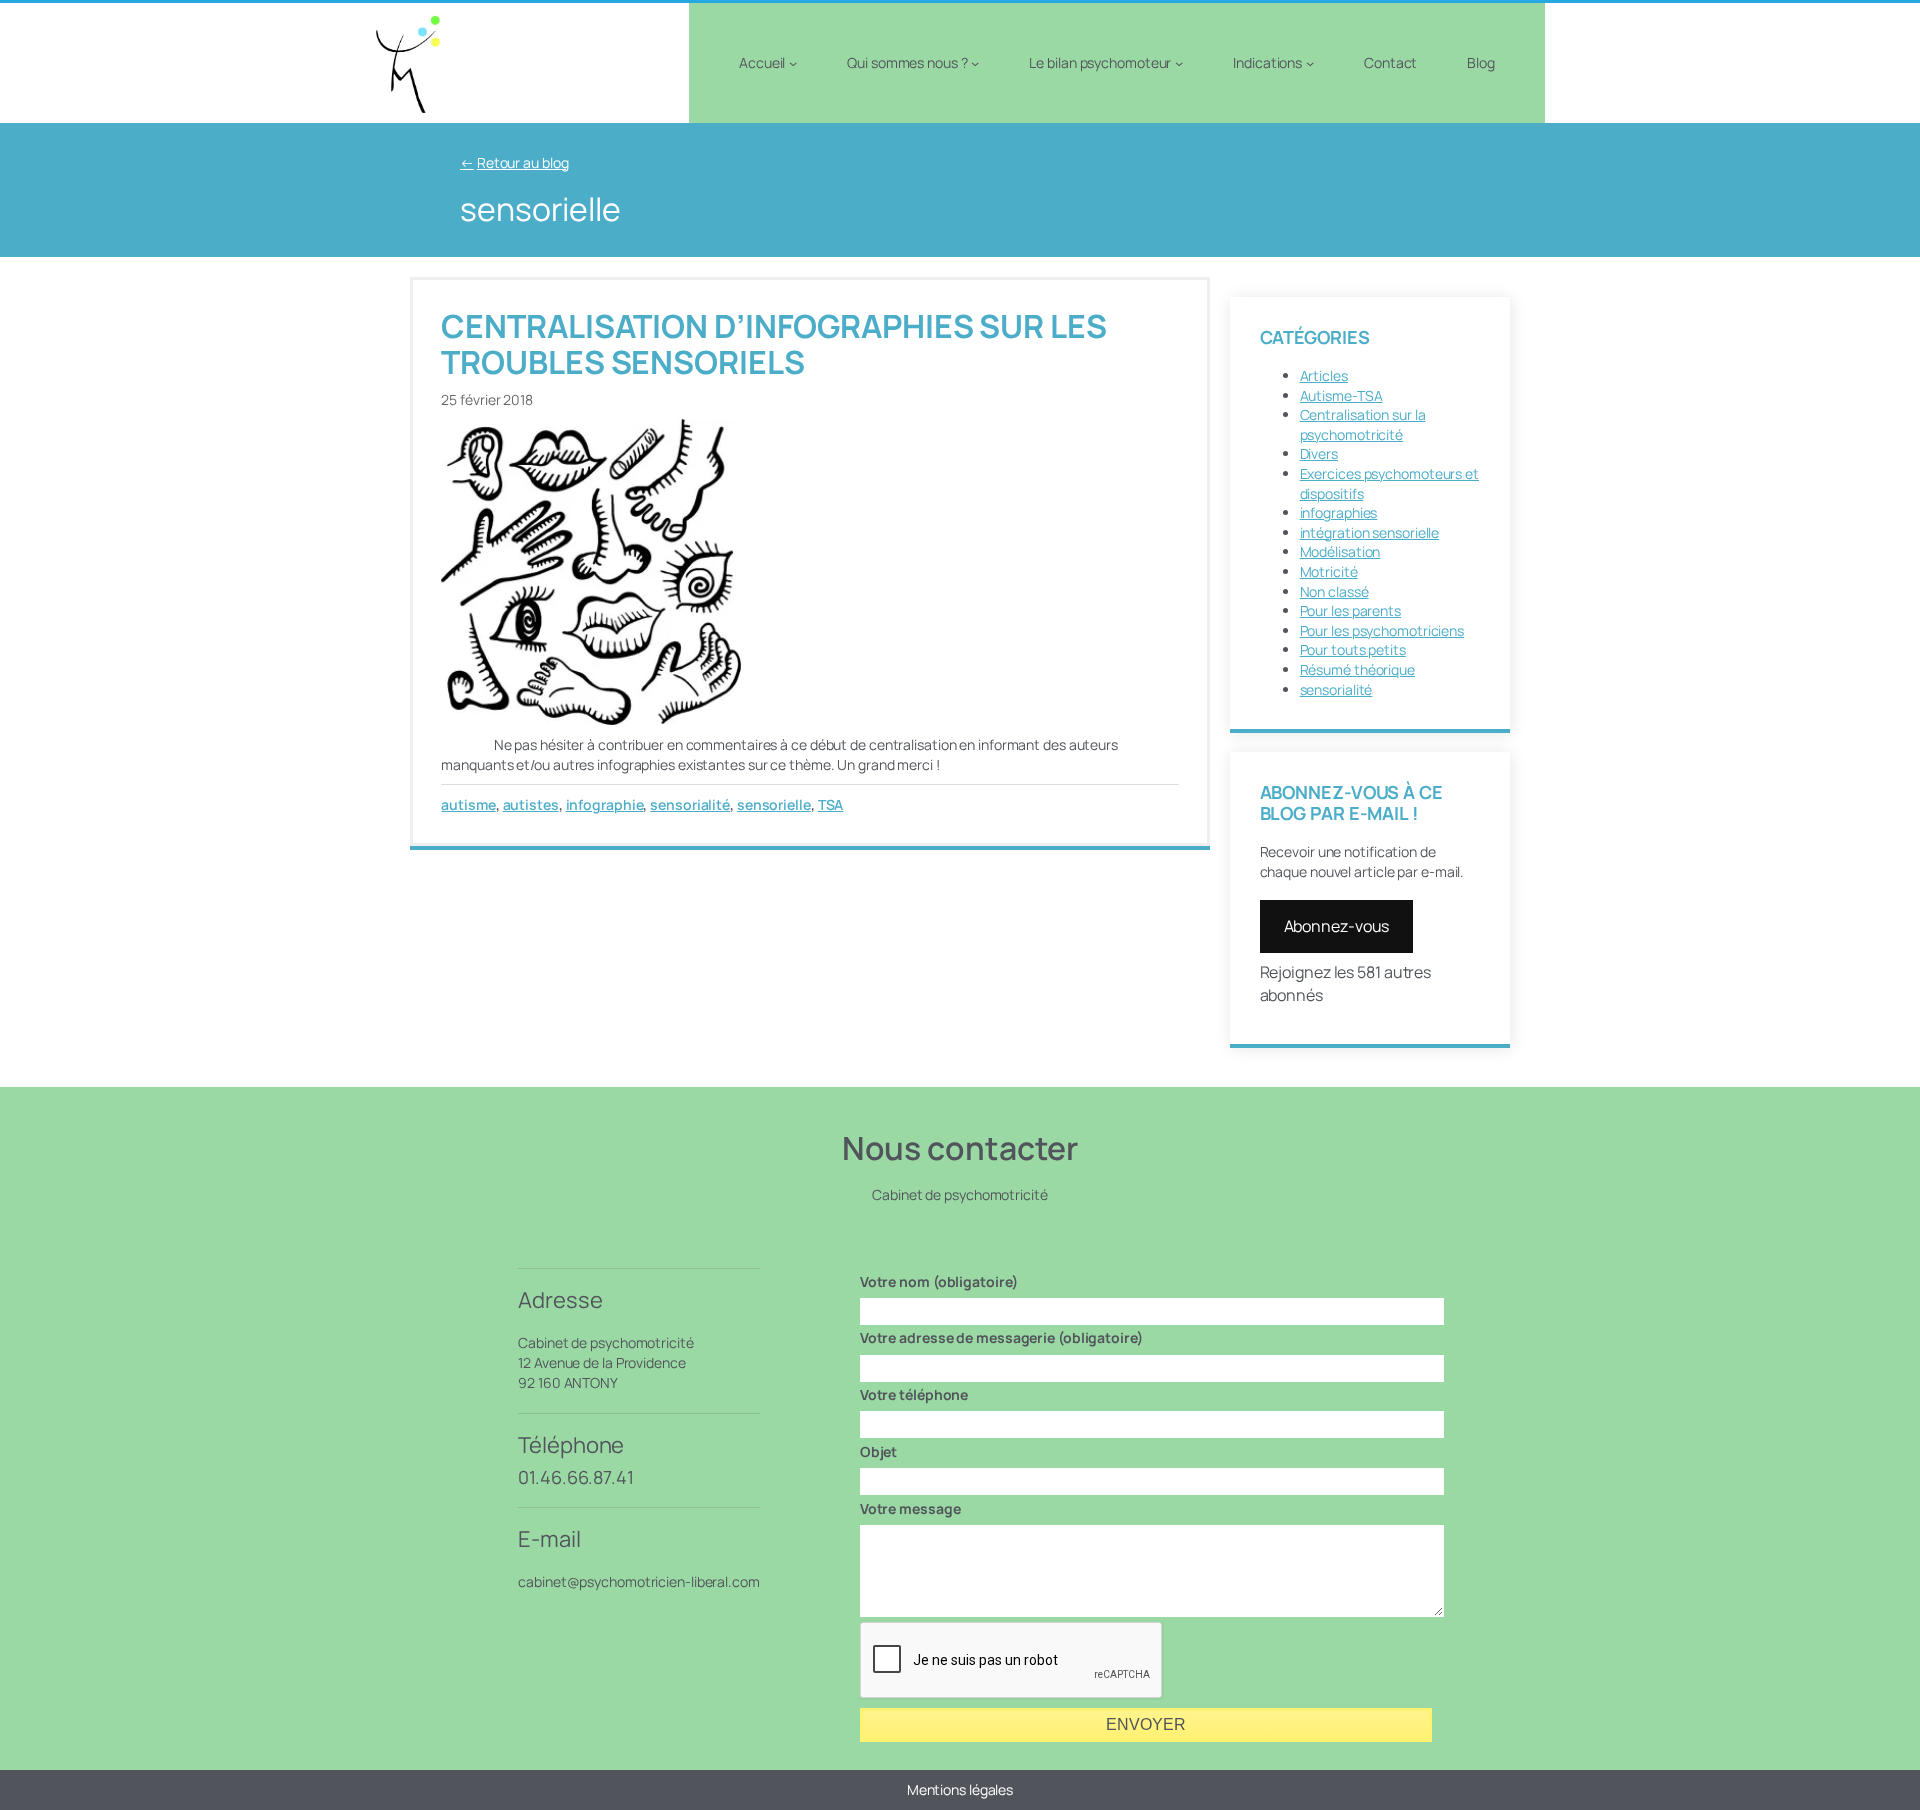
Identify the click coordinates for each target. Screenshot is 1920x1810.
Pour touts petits (1353, 649)
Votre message (910, 1508)
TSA (831, 804)
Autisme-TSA (1341, 395)
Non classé (1334, 591)
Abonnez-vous (1337, 926)
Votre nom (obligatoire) (939, 1281)
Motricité (1329, 571)
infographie (605, 804)
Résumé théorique (1357, 669)
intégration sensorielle (1370, 532)
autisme (468, 804)
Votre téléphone (914, 1394)
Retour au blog (523, 162)
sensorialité (690, 804)
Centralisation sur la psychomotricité (1363, 424)
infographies (1339, 512)
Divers (1319, 453)
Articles (1324, 375)
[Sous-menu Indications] (1310, 63)
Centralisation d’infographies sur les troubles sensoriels (773, 344)
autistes (531, 804)
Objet (879, 1451)
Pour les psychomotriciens (1382, 630)
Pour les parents (1350, 610)
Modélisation (1340, 551)
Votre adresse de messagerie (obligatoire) (1001, 1337)
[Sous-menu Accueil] (793, 63)
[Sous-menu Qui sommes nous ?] (975, 63)
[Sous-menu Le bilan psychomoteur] (1179, 63)
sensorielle (774, 804)
